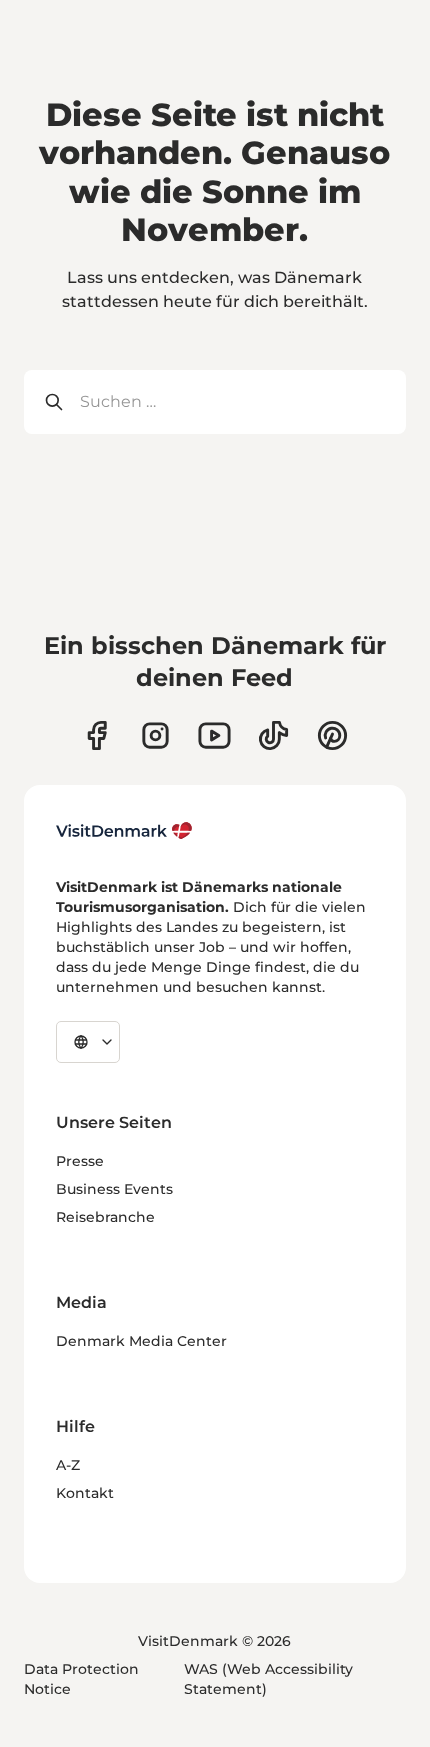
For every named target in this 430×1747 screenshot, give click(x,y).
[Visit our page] (155, 735)
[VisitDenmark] (124, 831)
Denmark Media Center (141, 1341)
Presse (80, 1161)
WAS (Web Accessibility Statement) (268, 1679)
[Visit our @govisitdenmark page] (273, 735)
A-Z (68, 1465)
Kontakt (85, 1493)
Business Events (114, 1189)
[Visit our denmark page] (96, 735)
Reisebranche (105, 1217)
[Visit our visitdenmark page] (214, 735)
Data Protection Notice (81, 1679)
